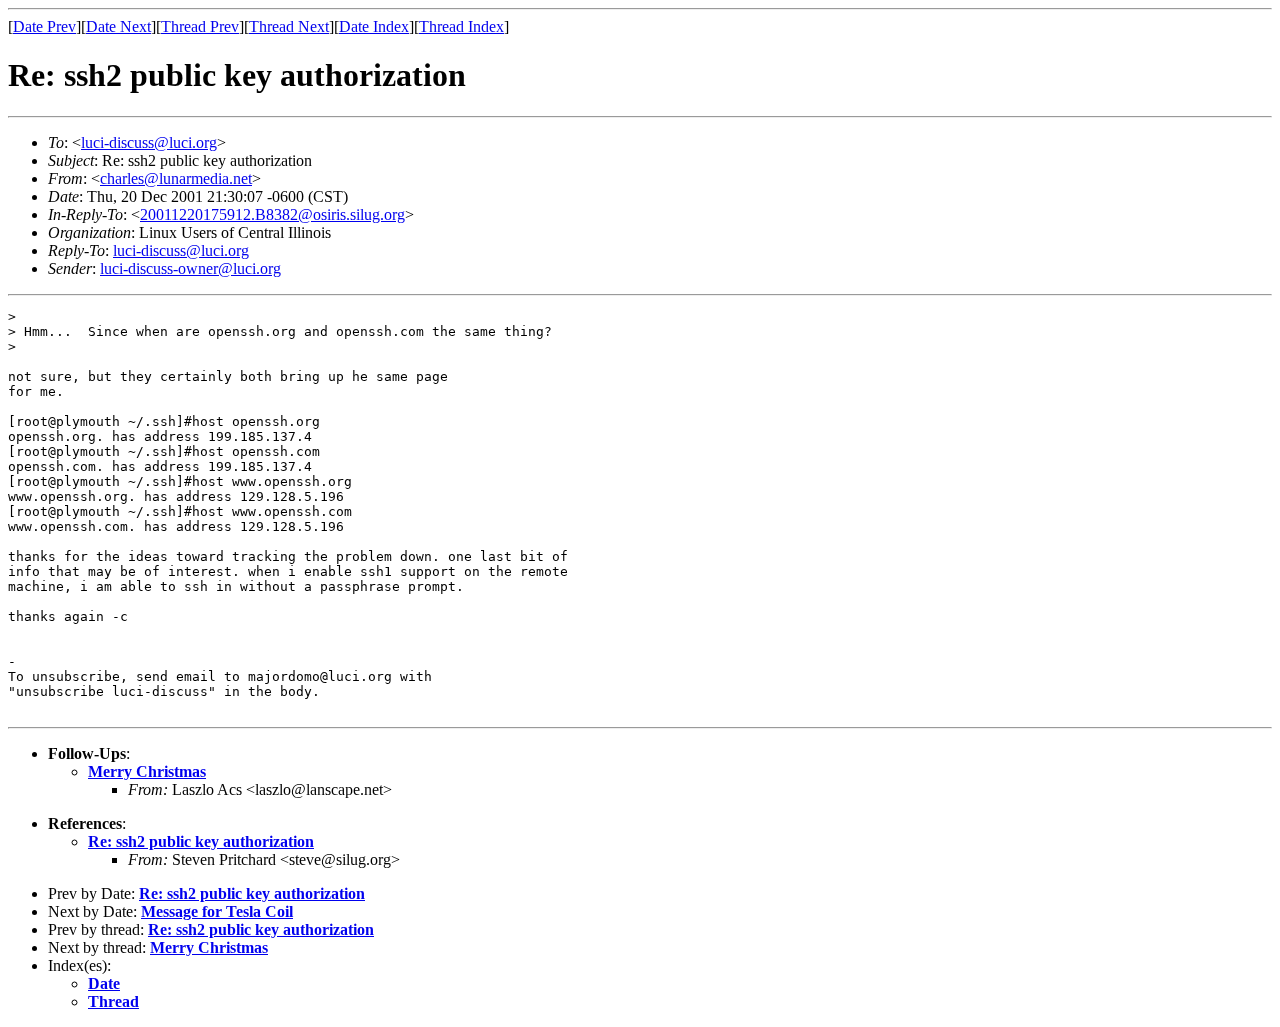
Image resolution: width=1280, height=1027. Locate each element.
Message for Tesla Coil (217, 911)
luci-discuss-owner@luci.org (190, 268)
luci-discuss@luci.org (149, 142)
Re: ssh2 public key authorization (201, 841)
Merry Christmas (147, 771)
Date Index (374, 26)
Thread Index (461, 26)
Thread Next (289, 26)
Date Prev (44, 26)
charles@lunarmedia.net (176, 178)
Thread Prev (200, 26)
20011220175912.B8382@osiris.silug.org (272, 214)
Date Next (118, 26)
